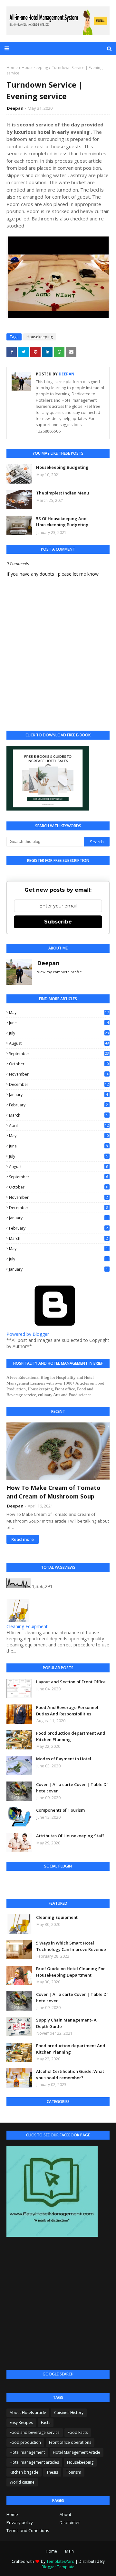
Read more (23, 1539)
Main (69, 2551)
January (58, 1095)
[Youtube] (31, 1883)
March (58, 1115)
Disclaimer (70, 2522)
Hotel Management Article (77, 2452)
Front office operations (70, 2442)
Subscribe (58, 922)
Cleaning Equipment (27, 1626)
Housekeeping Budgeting (62, 467)
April (59, 1125)
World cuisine (22, 2482)
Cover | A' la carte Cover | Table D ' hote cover (72, 1788)
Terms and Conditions (28, 2530)
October (59, 1064)
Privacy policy (20, 2522)
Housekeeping (35, 68)
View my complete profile (59, 972)
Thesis (52, 2472)
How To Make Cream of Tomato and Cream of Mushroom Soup (53, 1492)
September (59, 1054)
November (59, 1074)
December (59, 1084)
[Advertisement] (58, 2304)
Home (12, 68)
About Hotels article (28, 2413)
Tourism (74, 2472)
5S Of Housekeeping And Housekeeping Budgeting (62, 522)
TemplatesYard (60, 2561)
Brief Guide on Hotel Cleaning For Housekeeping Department (71, 1972)
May (59, 1013)
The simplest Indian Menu (63, 493)
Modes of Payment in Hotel (64, 1759)
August (59, 1043)
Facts (46, 2422)
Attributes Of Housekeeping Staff (70, 1836)
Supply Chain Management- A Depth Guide (66, 2023)
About (65, 2514)
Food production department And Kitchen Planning (71, 1736)
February (58, 1105)
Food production (25, 2442)
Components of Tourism (60, 1810)
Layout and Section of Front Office (71, 1682)
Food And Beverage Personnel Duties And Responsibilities (67, 1711)
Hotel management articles (34, 2462)
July (59, 1033)
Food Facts (78, 2432)
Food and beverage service (35, 2432)
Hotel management (27, 2452)
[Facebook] (14, 1883)
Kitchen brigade (24, 2472)
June (59, 1023)
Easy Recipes (21, 2422)
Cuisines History (69, 2413)
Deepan (15, 108)
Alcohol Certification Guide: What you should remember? (70, 2074)
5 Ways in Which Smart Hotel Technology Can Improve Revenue (71, 1946)
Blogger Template (58, 2567)
